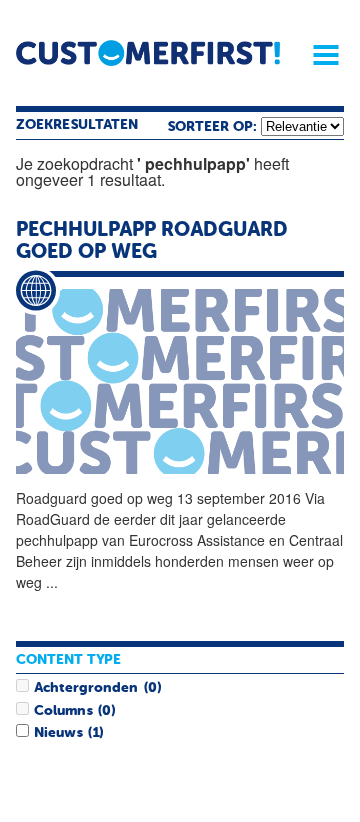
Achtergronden (86, 688)
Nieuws (58, 733)
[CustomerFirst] (148, 53)
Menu (319, 55)
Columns (63, 711)
